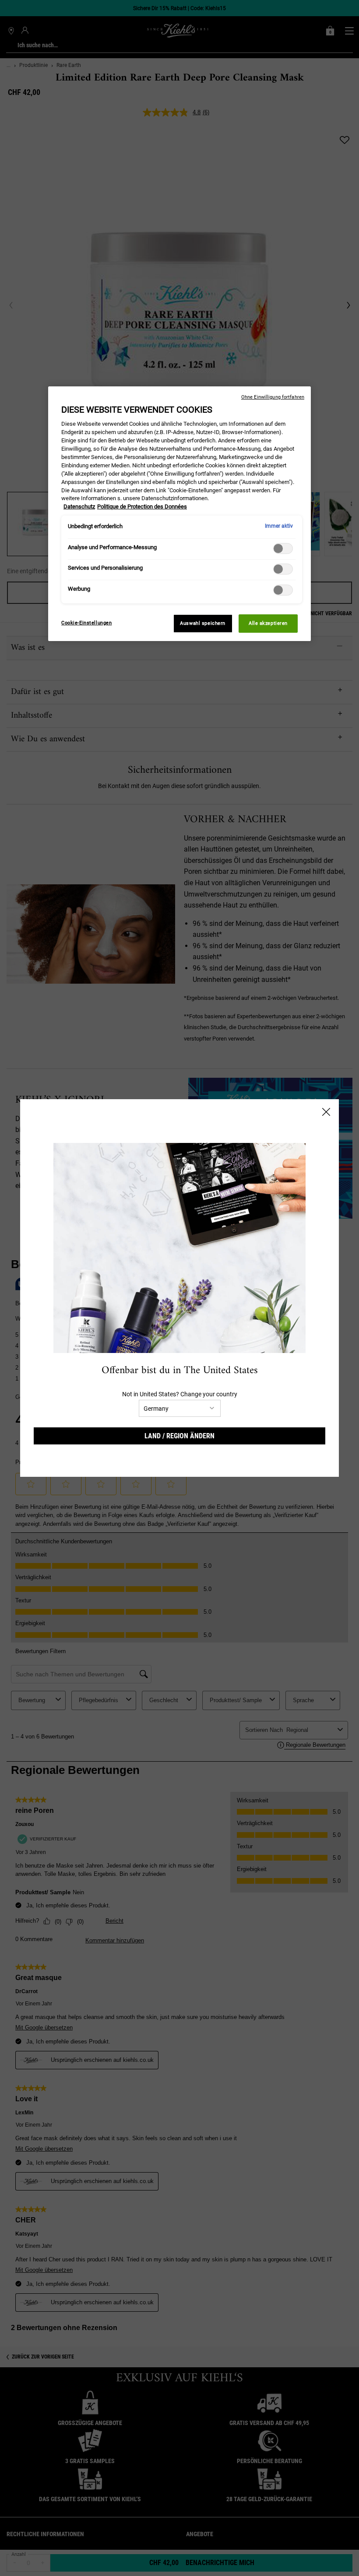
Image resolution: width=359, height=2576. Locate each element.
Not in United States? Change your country (180, 1394)
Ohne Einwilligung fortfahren (273, 397)
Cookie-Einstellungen (86, 623)
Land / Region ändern (179, 1436)
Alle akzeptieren (268, 623)
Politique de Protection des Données (142, 506)
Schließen (326, 1112)
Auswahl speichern (203, 623)
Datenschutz (79, 506)
